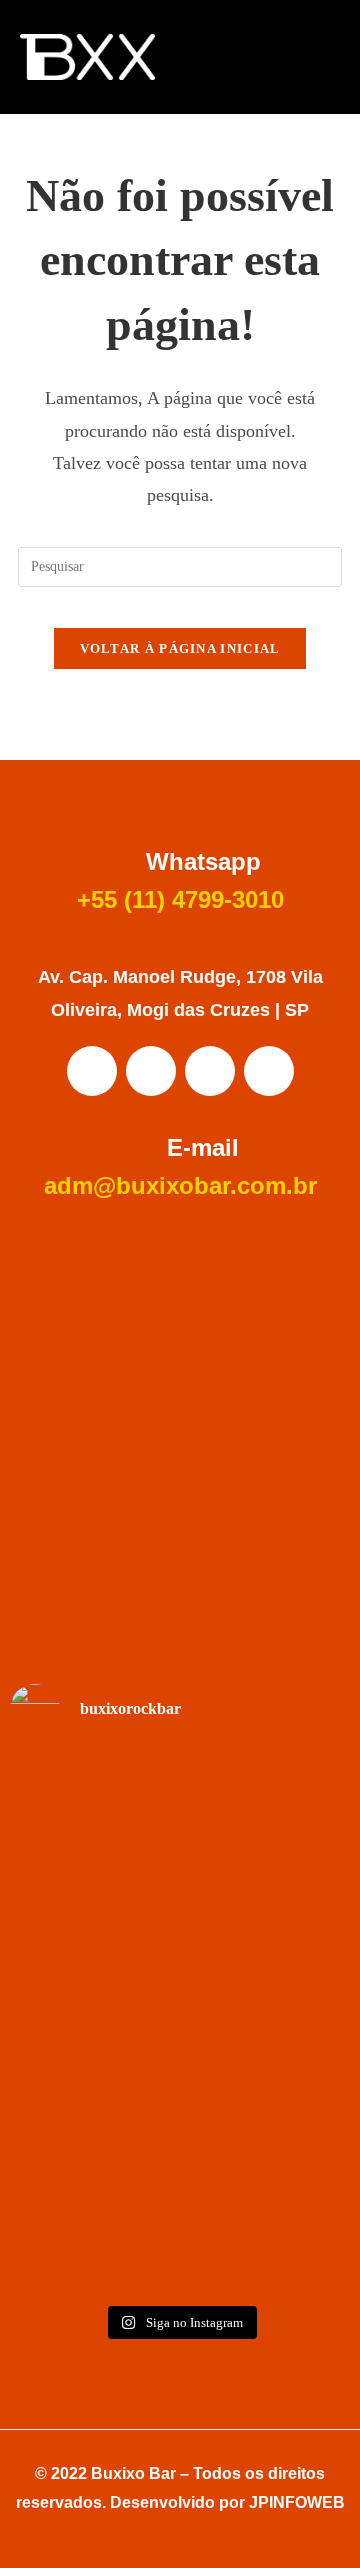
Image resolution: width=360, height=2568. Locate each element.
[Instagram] (151, 1071)
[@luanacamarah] (180, 1772)
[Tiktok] (269, 1071)
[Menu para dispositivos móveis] (322, 57)
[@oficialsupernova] (180, 2024)
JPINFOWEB (297, 2502)
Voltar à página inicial (180, 648)
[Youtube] (210, 1071)
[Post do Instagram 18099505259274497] (180, 1850)
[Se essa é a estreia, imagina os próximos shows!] (180, 1971)
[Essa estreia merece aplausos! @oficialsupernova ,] (180, 2077)
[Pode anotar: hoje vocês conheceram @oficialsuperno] (180, 1903)
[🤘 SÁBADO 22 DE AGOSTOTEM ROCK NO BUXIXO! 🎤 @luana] (180, 2202)
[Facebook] (92, 1071)
